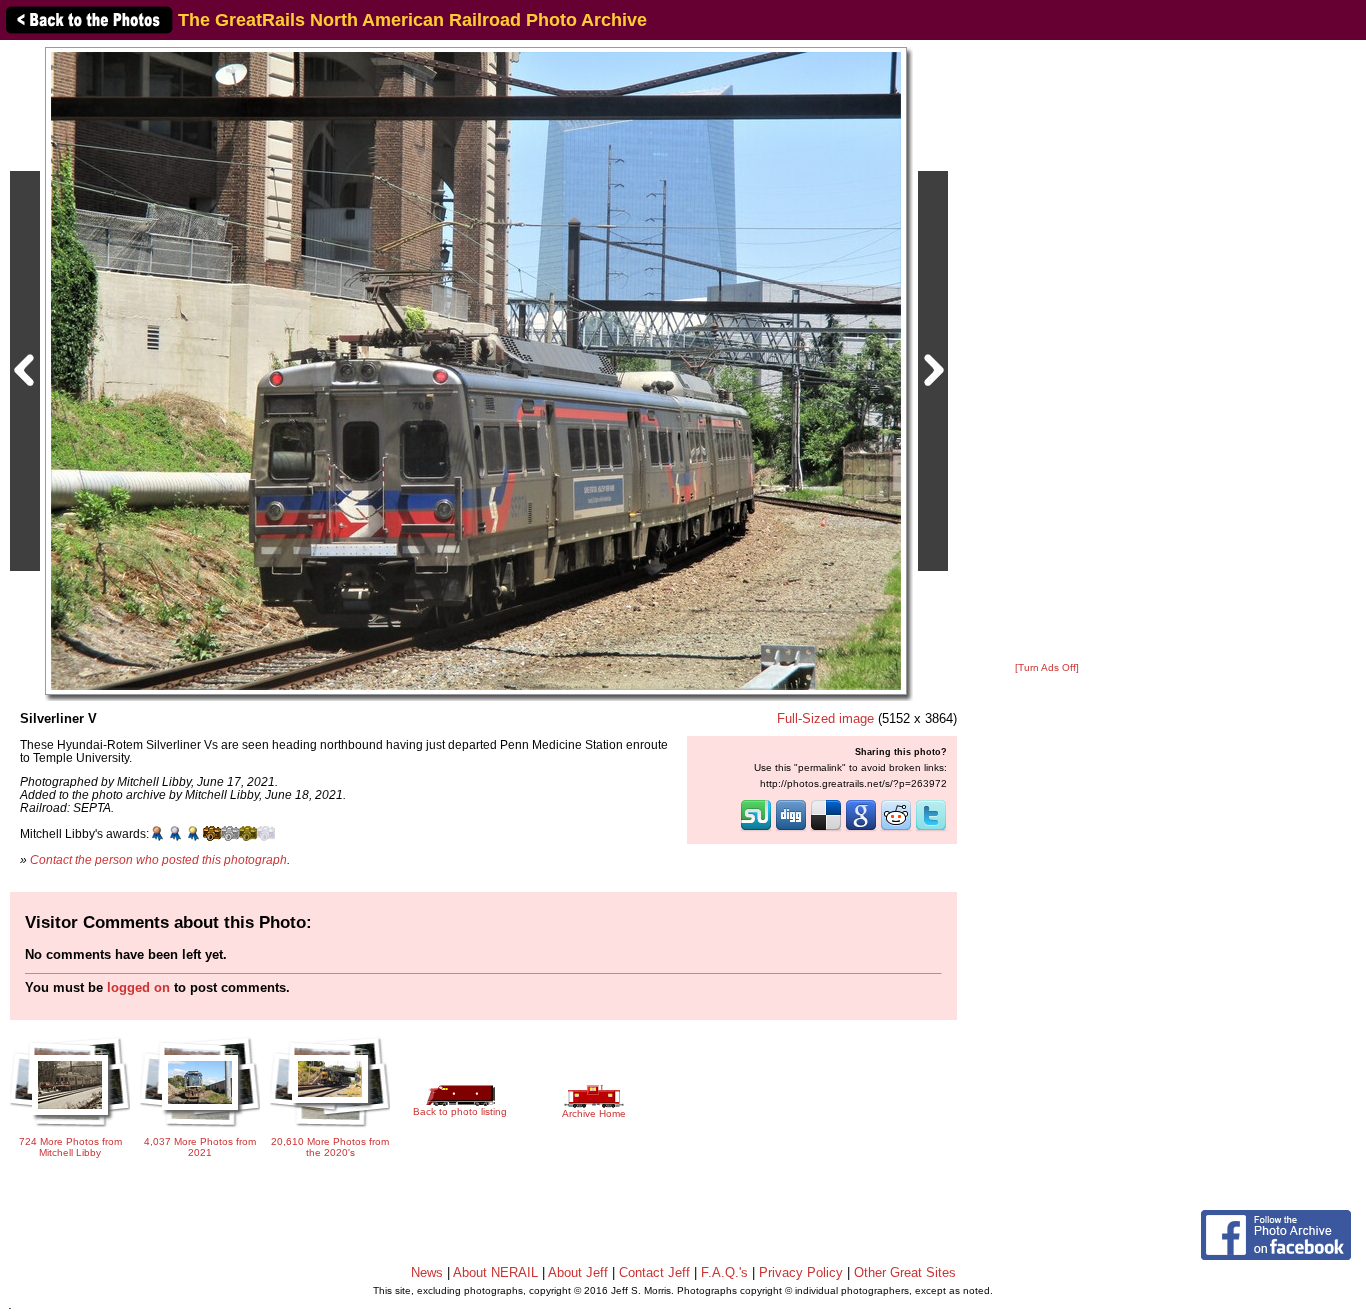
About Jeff (578, 1272)
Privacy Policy (801, 1272)
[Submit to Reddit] (896, 829)
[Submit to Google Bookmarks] (861, 829)
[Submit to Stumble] (756, 829)
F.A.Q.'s (724, 1272)
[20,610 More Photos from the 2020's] (330, 1128)
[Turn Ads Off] (1047, 667)
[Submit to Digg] (791, 829)
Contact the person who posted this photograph (158, 859)
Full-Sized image (825, 718)
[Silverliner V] (476, 370)
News (427, 1272)
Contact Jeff (654, 1272)
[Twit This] (931, 829)
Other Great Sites (905, 1272)
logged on (138, 987)
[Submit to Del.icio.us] (826, 829)
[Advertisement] (1047, 352)
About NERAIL (495, 1272)
